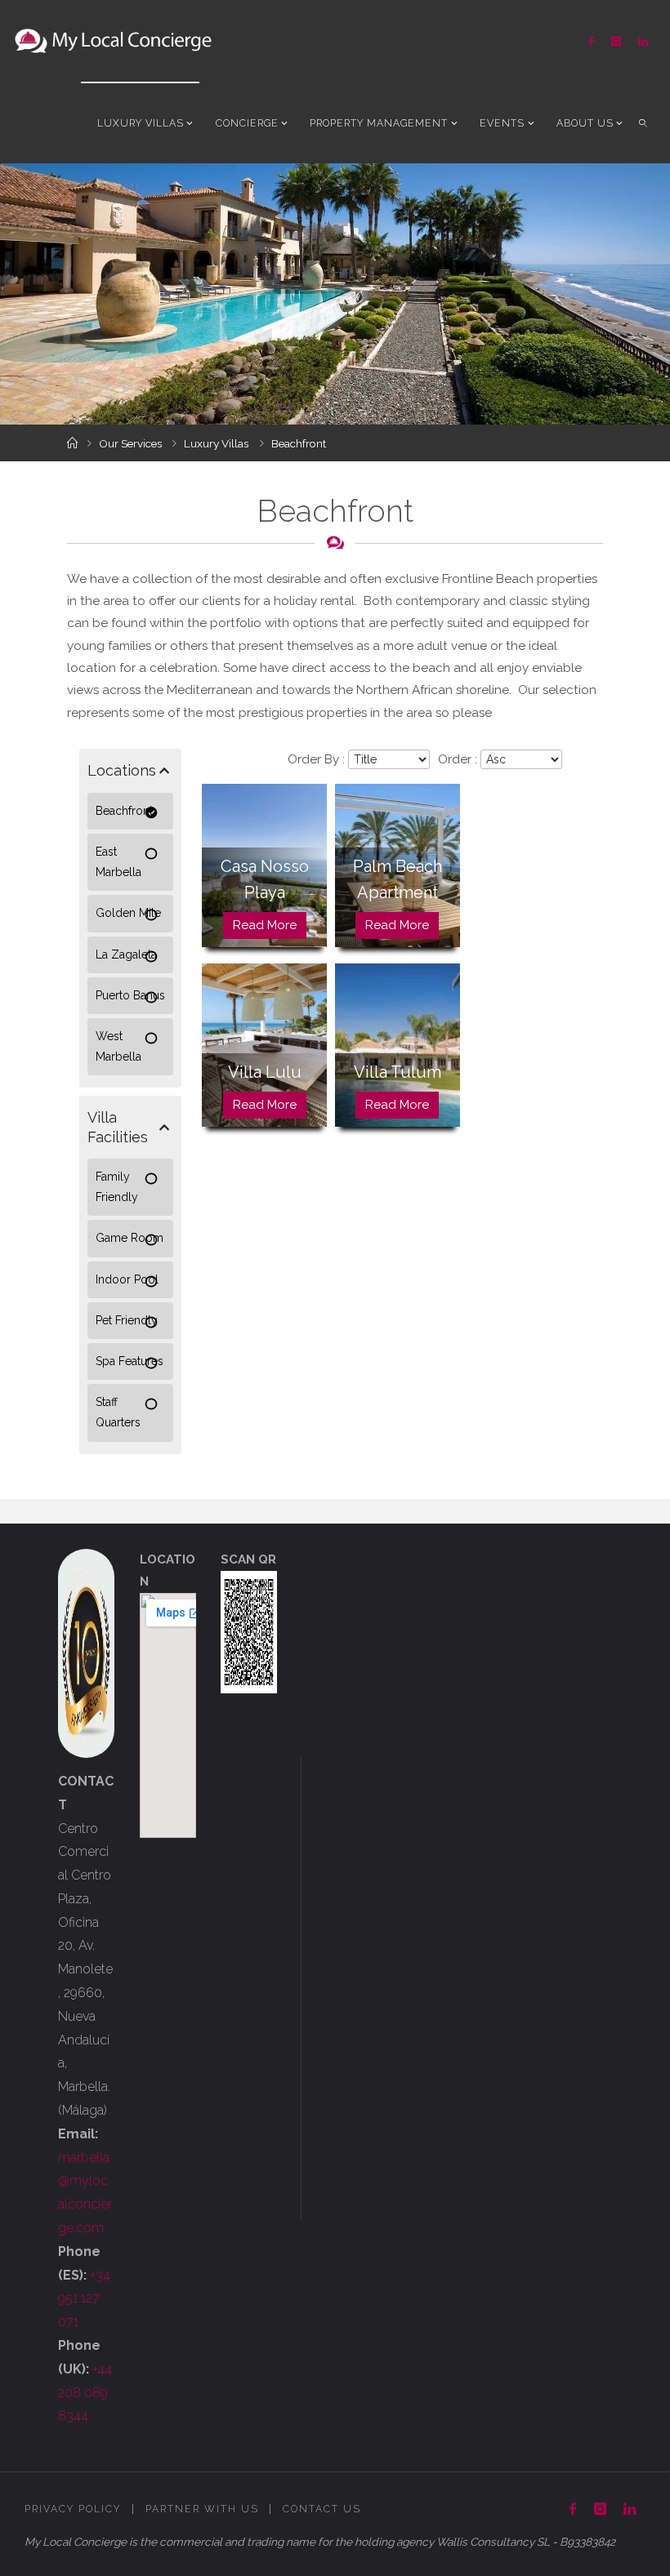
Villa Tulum (398, 1072)
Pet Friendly (127, 1320)
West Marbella (118, 1046)
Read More (265, 925)
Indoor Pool (127, 1279)
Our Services (130, 443)
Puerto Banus (130, 995)
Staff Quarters (118, 1412)
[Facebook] (591, 41)
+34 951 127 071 (84, 2299)
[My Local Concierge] (113, 41)
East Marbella (118, 862)
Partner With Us (202, 2509)
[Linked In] (643, 41)
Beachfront (124, 811)
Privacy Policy (73, 2509)
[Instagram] (616, 41)
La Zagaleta (126, 954)
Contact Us (322, 2509)
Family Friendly (117, 1187)
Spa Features (130, 1361)
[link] (643, 122)
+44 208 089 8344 (85, 2393)
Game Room (130, 1238)
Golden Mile (128, 913)
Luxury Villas (216, 443)
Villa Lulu (265, 1072)
